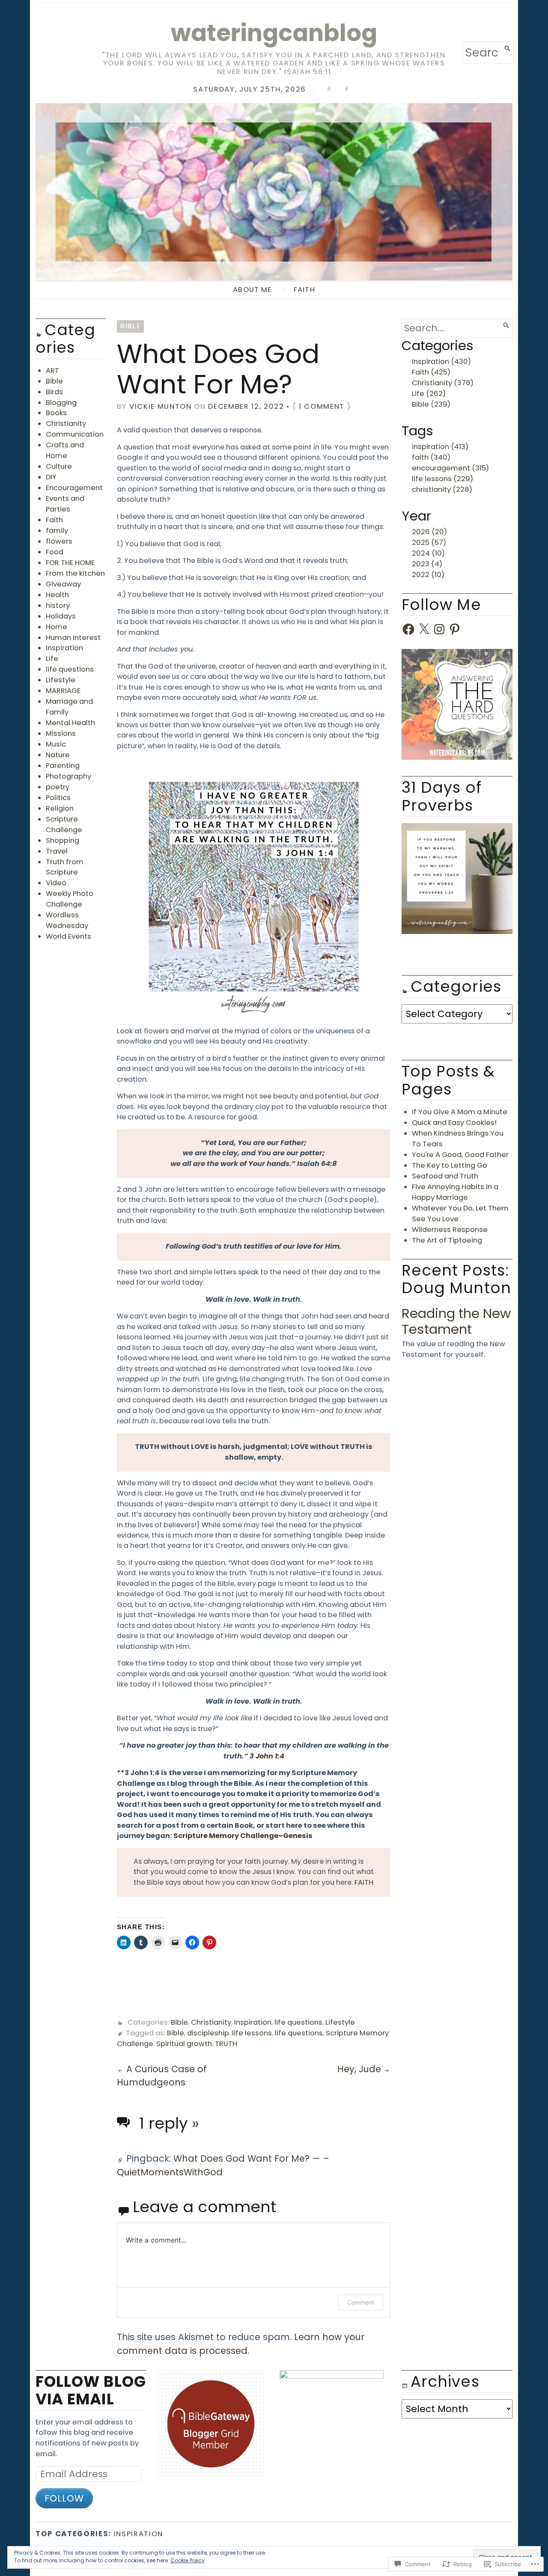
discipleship (208, 2033)
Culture (59, 466)
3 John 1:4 (267, 1756)
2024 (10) (428, 553)
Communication (75, 434)
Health (57, 595)
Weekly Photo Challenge (70, 899)
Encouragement (74, 488)
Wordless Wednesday (67, 920)
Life (52, 659)
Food (55, 552)
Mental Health (70, 723)
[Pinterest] (455, 629)
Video (56, 883)
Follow (64, 2498)
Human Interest (73, 638)
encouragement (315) (450, 468)
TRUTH (226, 2044)
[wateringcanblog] (274, 192)
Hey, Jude (359, 2069)
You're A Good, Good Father (460, 1155)
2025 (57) (429, 543)
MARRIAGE (63, 691)
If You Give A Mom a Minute (460, 1112)
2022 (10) (428, 575)
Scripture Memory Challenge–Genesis (243, 1836)
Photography (68, 776)
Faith (54, 520)
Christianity (66, 424)
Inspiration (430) (441, 361)
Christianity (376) (443, 383)
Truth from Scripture (65, 867)
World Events (68, 936)
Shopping (63, 840)
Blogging (61, 403)
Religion (60, 808)
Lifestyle (61, 680)
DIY (51, 477)
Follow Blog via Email (91, 2390)
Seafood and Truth (445, 1176)
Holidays (61, 616)
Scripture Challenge (64, 824)
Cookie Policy (188, 2560)
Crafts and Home (65, 450)
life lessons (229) (442, 479)
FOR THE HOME (70, 563)
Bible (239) (431, 404)
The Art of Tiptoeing (447, 1240)
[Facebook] (408, 629)
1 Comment (322, 406)
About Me (252, 290)
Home (57, 627)
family (57, 531)
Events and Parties (65, 504)
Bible (54, 381)
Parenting (63, 766)
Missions (61, 733)
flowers (59, 541)
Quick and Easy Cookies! (454, 1123)
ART (52, 370)
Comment (361, 2302)
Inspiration (64, 648)
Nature (58, 755)
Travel (57, 851)
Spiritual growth (184, 2044)
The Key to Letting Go (450, 1165)
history (58, 605)
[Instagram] (439, 629)
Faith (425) (431, 372)
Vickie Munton (161, 406)
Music (56, 744)
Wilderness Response (450, 1230)
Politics (58, 798)
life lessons (252, 2033)
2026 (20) (429, 532)
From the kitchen (75, 573)
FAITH (304, 290)
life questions (70, 669)
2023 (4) (427, 564)
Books (56, 413)
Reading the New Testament (456, 1321)
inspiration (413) (440, 447)
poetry (58, 787)
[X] (424, 629)
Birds (54, 392)
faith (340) (431, 457)
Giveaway (63, 584)
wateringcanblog (274, 33)
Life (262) (429, 394)
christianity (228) (442, 489)
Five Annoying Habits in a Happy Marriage (455, 1192)
